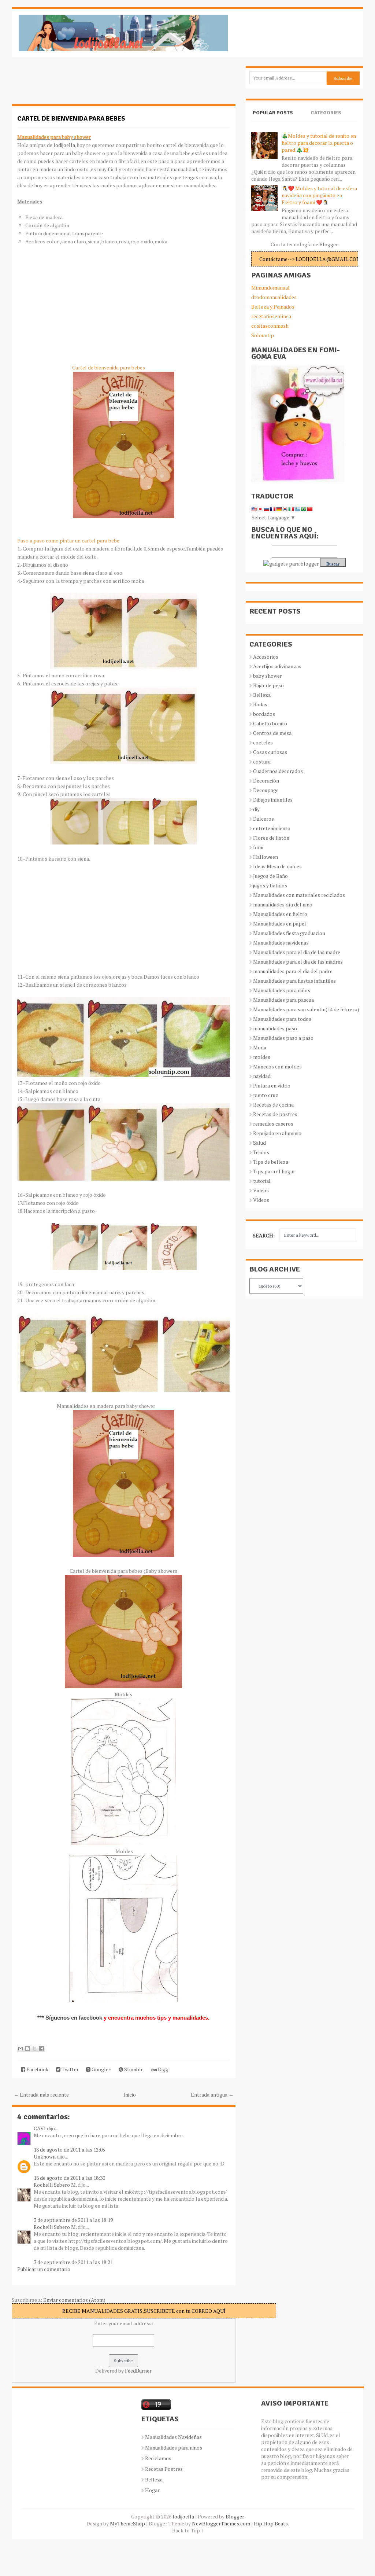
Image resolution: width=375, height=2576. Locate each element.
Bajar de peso (268, 685)
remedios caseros (273, 1124)
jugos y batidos (270, 885)
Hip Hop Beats (271, 2523)
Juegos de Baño (270, 876)
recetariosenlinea (271, 316)
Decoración (266, 781)
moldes (262, 1057)
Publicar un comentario (44, 2269)
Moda (260, 1047)
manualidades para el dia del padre (293, 971)
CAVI (40, 2128)
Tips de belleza (271, 1162)
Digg (163, 2069)
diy (256, 809)
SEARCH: (264, 1235)
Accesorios (266, 657)
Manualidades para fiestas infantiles (294, 981)
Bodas (260, 704)
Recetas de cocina (273, 1105)
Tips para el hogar (274, 1171)
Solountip (263, 335)
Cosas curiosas (270, 752)
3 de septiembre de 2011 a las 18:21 (73, 2262)
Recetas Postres (164, 2469)
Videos (261, 1190)
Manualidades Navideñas (173, 2437)
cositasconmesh (270, 326)
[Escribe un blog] (27, 2049)
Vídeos (261, 1200)
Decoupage (266, 790)
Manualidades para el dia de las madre (297, 952)
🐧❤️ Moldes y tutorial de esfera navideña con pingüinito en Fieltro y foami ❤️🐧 (319, 195)
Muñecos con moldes (277, 1066)
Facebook (37, 2069)
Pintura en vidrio (272, 1085)
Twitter (70, 2069)
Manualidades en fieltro (280, 914)
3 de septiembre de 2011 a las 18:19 (73, 2220)
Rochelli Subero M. (55, 2185)
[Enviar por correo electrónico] (21, 2049)
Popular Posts (273, 113)
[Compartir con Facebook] (41, 2049)
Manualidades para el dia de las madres (298, 962)
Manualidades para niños (282, 990)
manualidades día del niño (283, 904)
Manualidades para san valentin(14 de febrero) (306, 1009)
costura (262, 761)
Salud (259, 1143)
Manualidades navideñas (281, 943)
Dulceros (263, 819)
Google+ (101, 2069)
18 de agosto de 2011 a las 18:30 (69, 2178)
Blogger (328, 244)
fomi (258, 847)
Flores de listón (271, 838)
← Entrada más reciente (41, 2095)
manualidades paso (275, 1028)
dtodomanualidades (274, 297)
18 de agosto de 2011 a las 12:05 (69, 2150)
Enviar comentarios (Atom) (74, 2300)
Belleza (262, 695)
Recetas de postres (275, 1114)
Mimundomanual (270, 288)
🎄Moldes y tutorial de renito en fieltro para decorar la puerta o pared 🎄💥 (319, 143)
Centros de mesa (272, 733)
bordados (264, 714)
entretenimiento (272, 828)
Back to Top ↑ (188, 2530)
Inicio (130, 2095)
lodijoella (64, 145)
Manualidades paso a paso (283, 1038)
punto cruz (266, 1095)
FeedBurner (138, 2371)
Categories (326, 113)
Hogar (152, 2490)
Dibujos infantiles (273, 800)
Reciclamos (158, 2458)
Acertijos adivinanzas (277, 666)
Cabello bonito (270, 723)
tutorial (262, 1181)
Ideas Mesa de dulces (277, 866)
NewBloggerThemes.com (221, 2523)
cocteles (263, 742)
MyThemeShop (127, 2523)
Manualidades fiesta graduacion (289, 933)
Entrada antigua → (212, 2095)
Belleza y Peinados (273, 307)
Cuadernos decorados (278, 771)
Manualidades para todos (282, 1019)
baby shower (268, 676)
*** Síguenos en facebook (70, 2018)
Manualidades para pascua (283, 1000)
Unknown (45, 2157)
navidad (262, 1076)
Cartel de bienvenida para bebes (71, 118)
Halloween (266, 857)
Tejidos (261, 1152)
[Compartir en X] (34, 2049)
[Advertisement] (70, 84)
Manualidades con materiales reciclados (299, 895)
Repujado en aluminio (277, 1133)
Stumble (133, 2069)
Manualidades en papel (280, 923)
